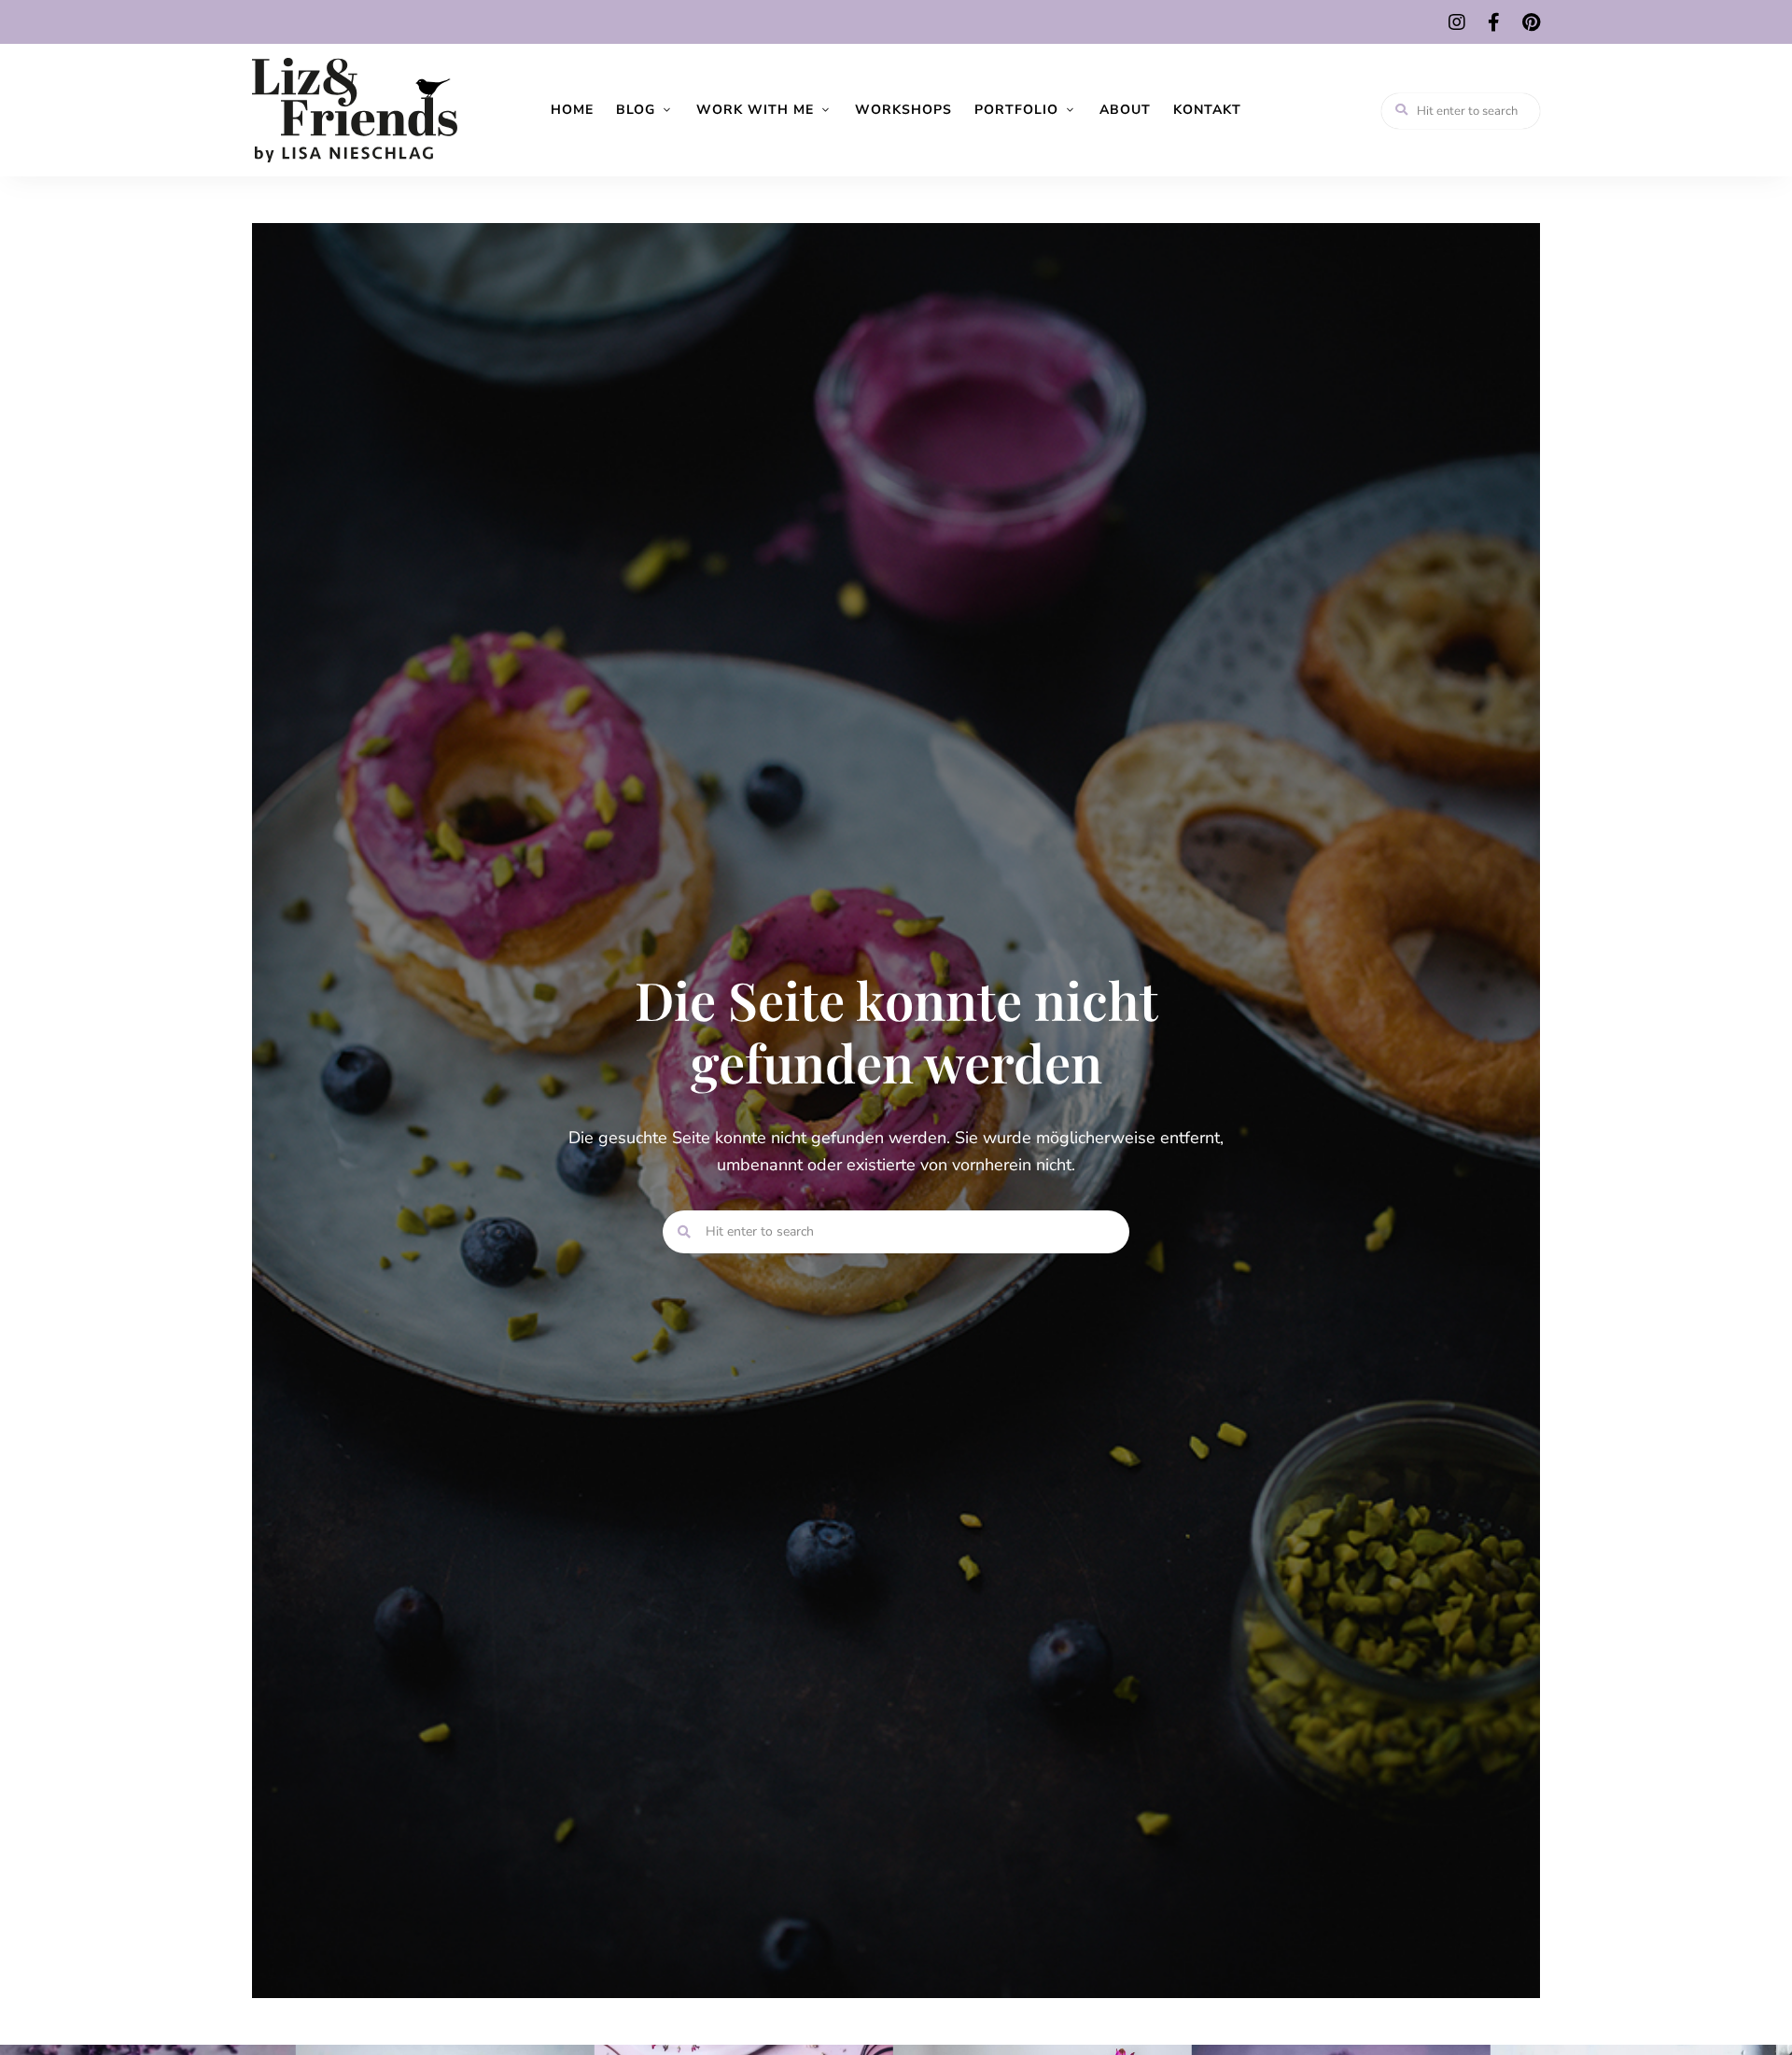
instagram (1457, 22)
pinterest (1531, 22)
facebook (1494, 22)
